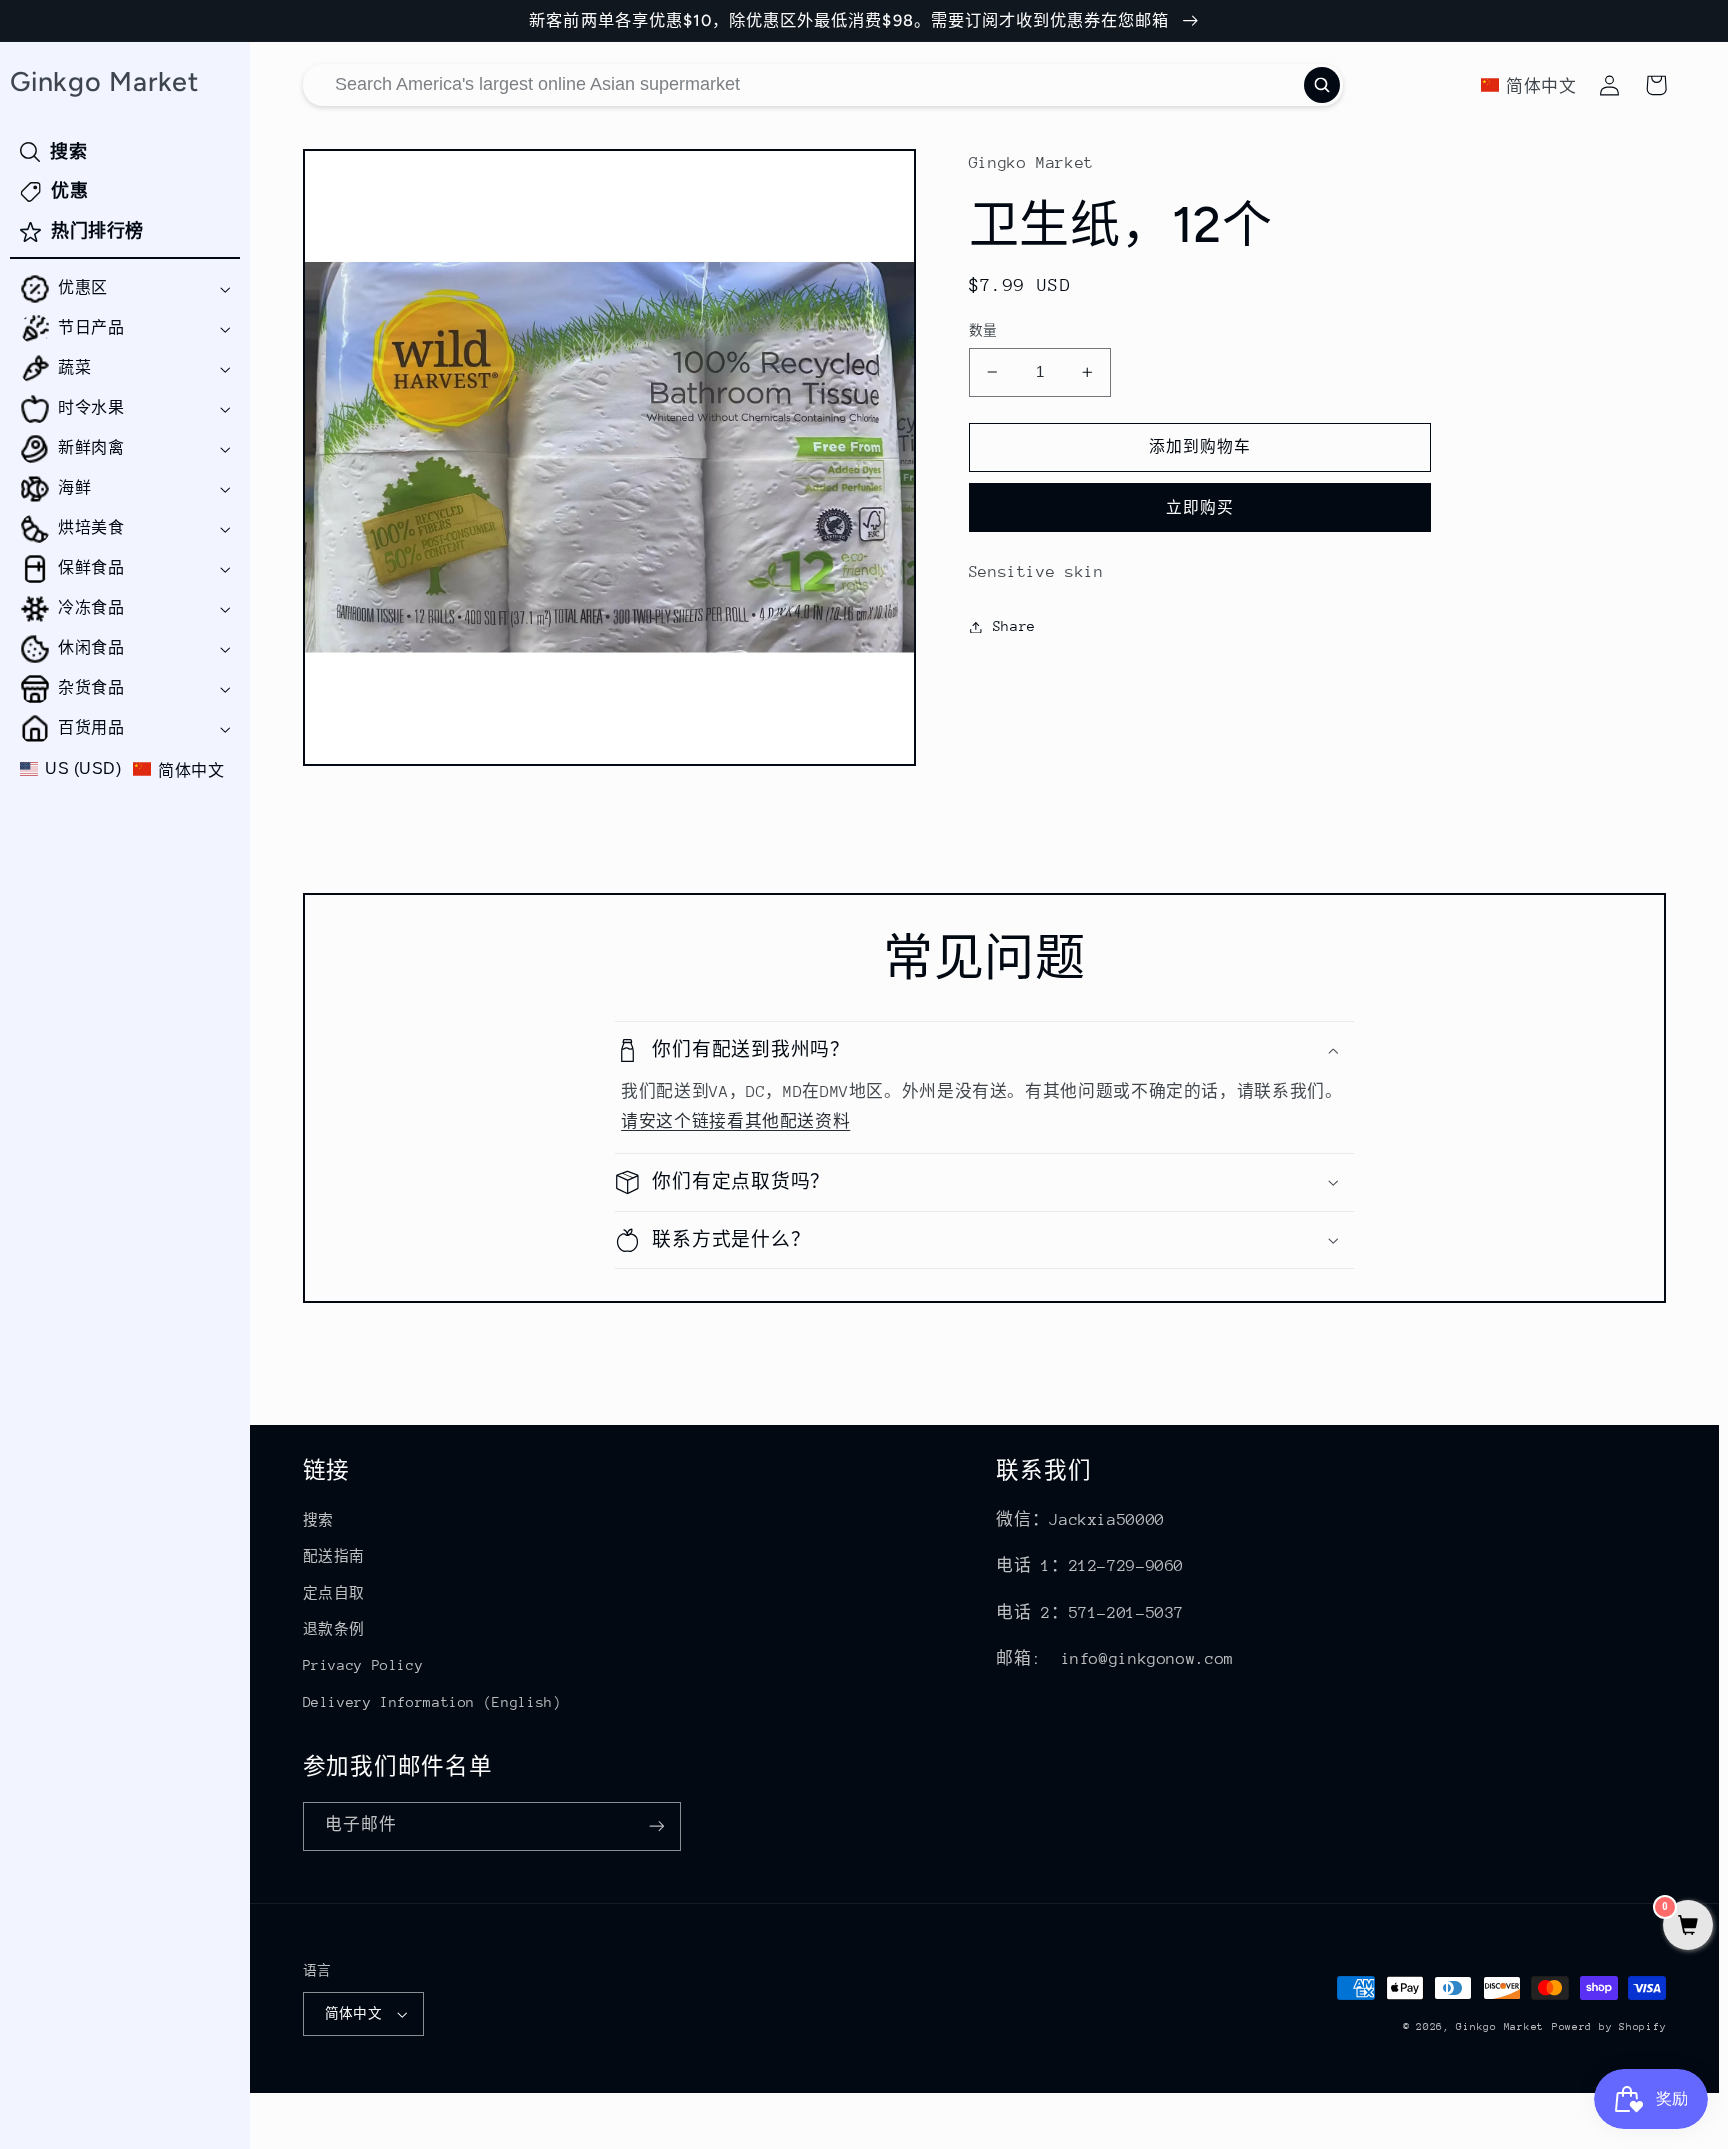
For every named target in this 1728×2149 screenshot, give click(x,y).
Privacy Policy (363, 1665)
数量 (983, 330)
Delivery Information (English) (432, 1702)
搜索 (318, 1520)
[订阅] (656, 1826)
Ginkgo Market (1500, 2027)
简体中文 (354, 2013)
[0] (1688, 1927)
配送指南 (334, 1556)
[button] (125, 289)
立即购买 (1200, 507)
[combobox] (823, 85)
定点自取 (334, 1593)
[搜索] (1322, 85)
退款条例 (334, 1629)
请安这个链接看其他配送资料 (735, 1122)
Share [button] (1014, 626)
